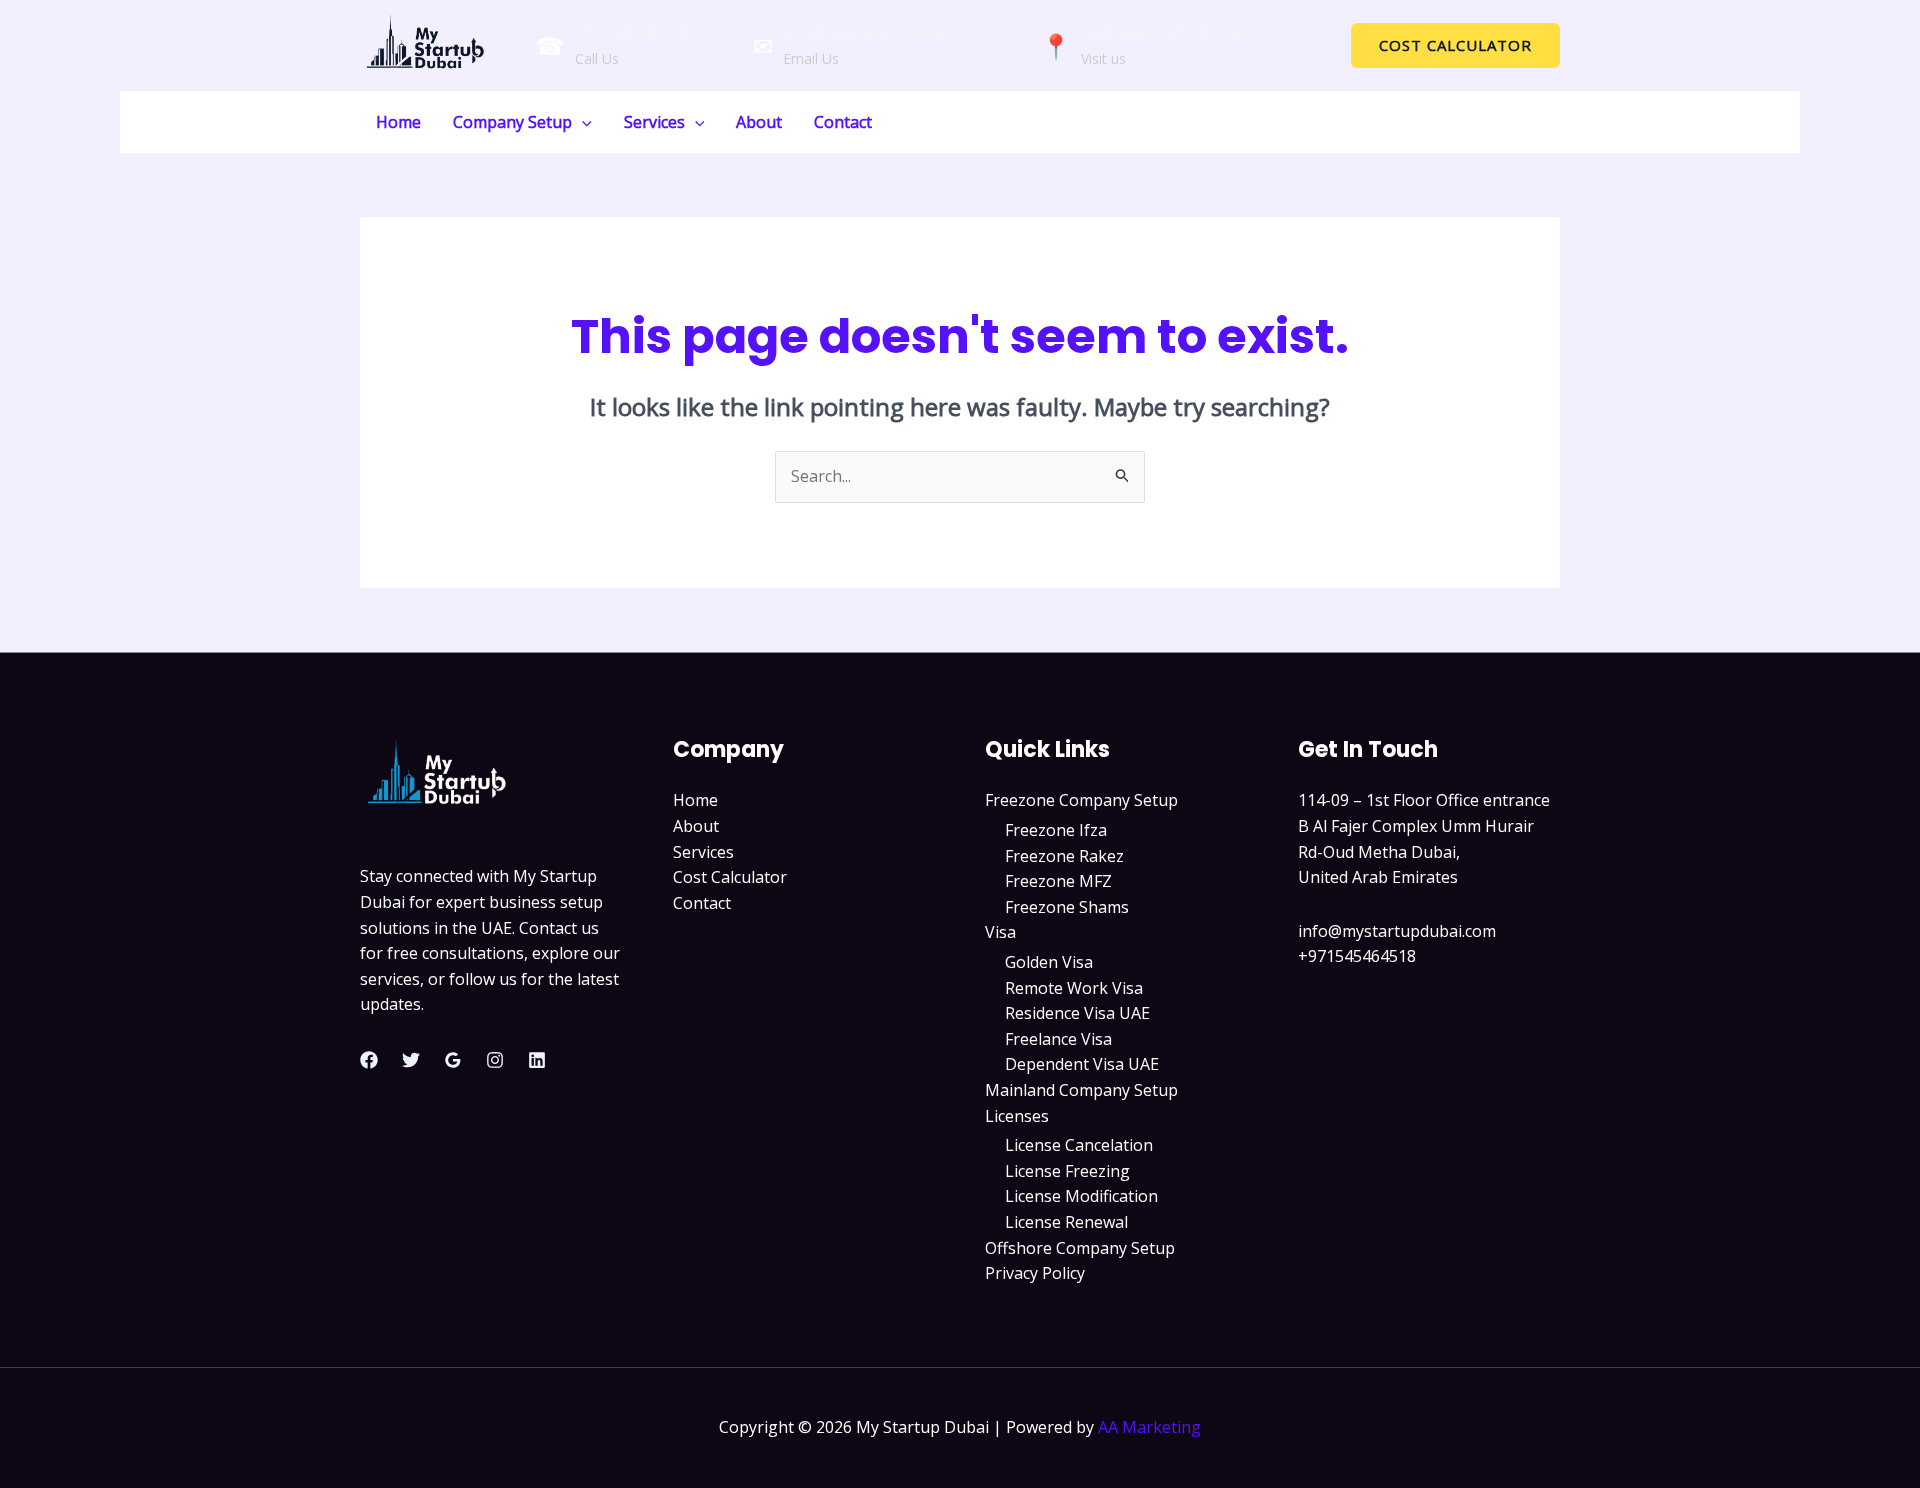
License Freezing (1067, 1171)
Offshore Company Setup (1080, 1248)
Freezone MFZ (1058, 881)
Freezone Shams (1067, 907)
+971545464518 (634, 32)
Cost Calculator (730, 877)
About (759, 122)
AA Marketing (1149, 1427)
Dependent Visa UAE (1082, 1064)
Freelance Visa (1058, 1039)
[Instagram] (495, 1060)
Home (398, 122)
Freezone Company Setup (1081, 800)
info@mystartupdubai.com (882, 32)
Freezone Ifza (1056, 830)
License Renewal (1066, 1222)
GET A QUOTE (1509, 121)
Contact (843, 122)
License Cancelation (1079, 1145)
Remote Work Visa (1074, 988)
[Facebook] (369, 1060)
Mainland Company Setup (1081, 1090)
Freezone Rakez (1064, 856)
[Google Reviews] (453, 1060)
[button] (1455, 45)
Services (654, 122)
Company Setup (512, 122)
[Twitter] (411, 1060)
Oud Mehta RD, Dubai (1162, 32)
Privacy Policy (1035, 1273)
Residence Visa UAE (1077, 1013)
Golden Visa (1049, 962)
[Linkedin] (537, 1060)
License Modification (1081, 1196)
